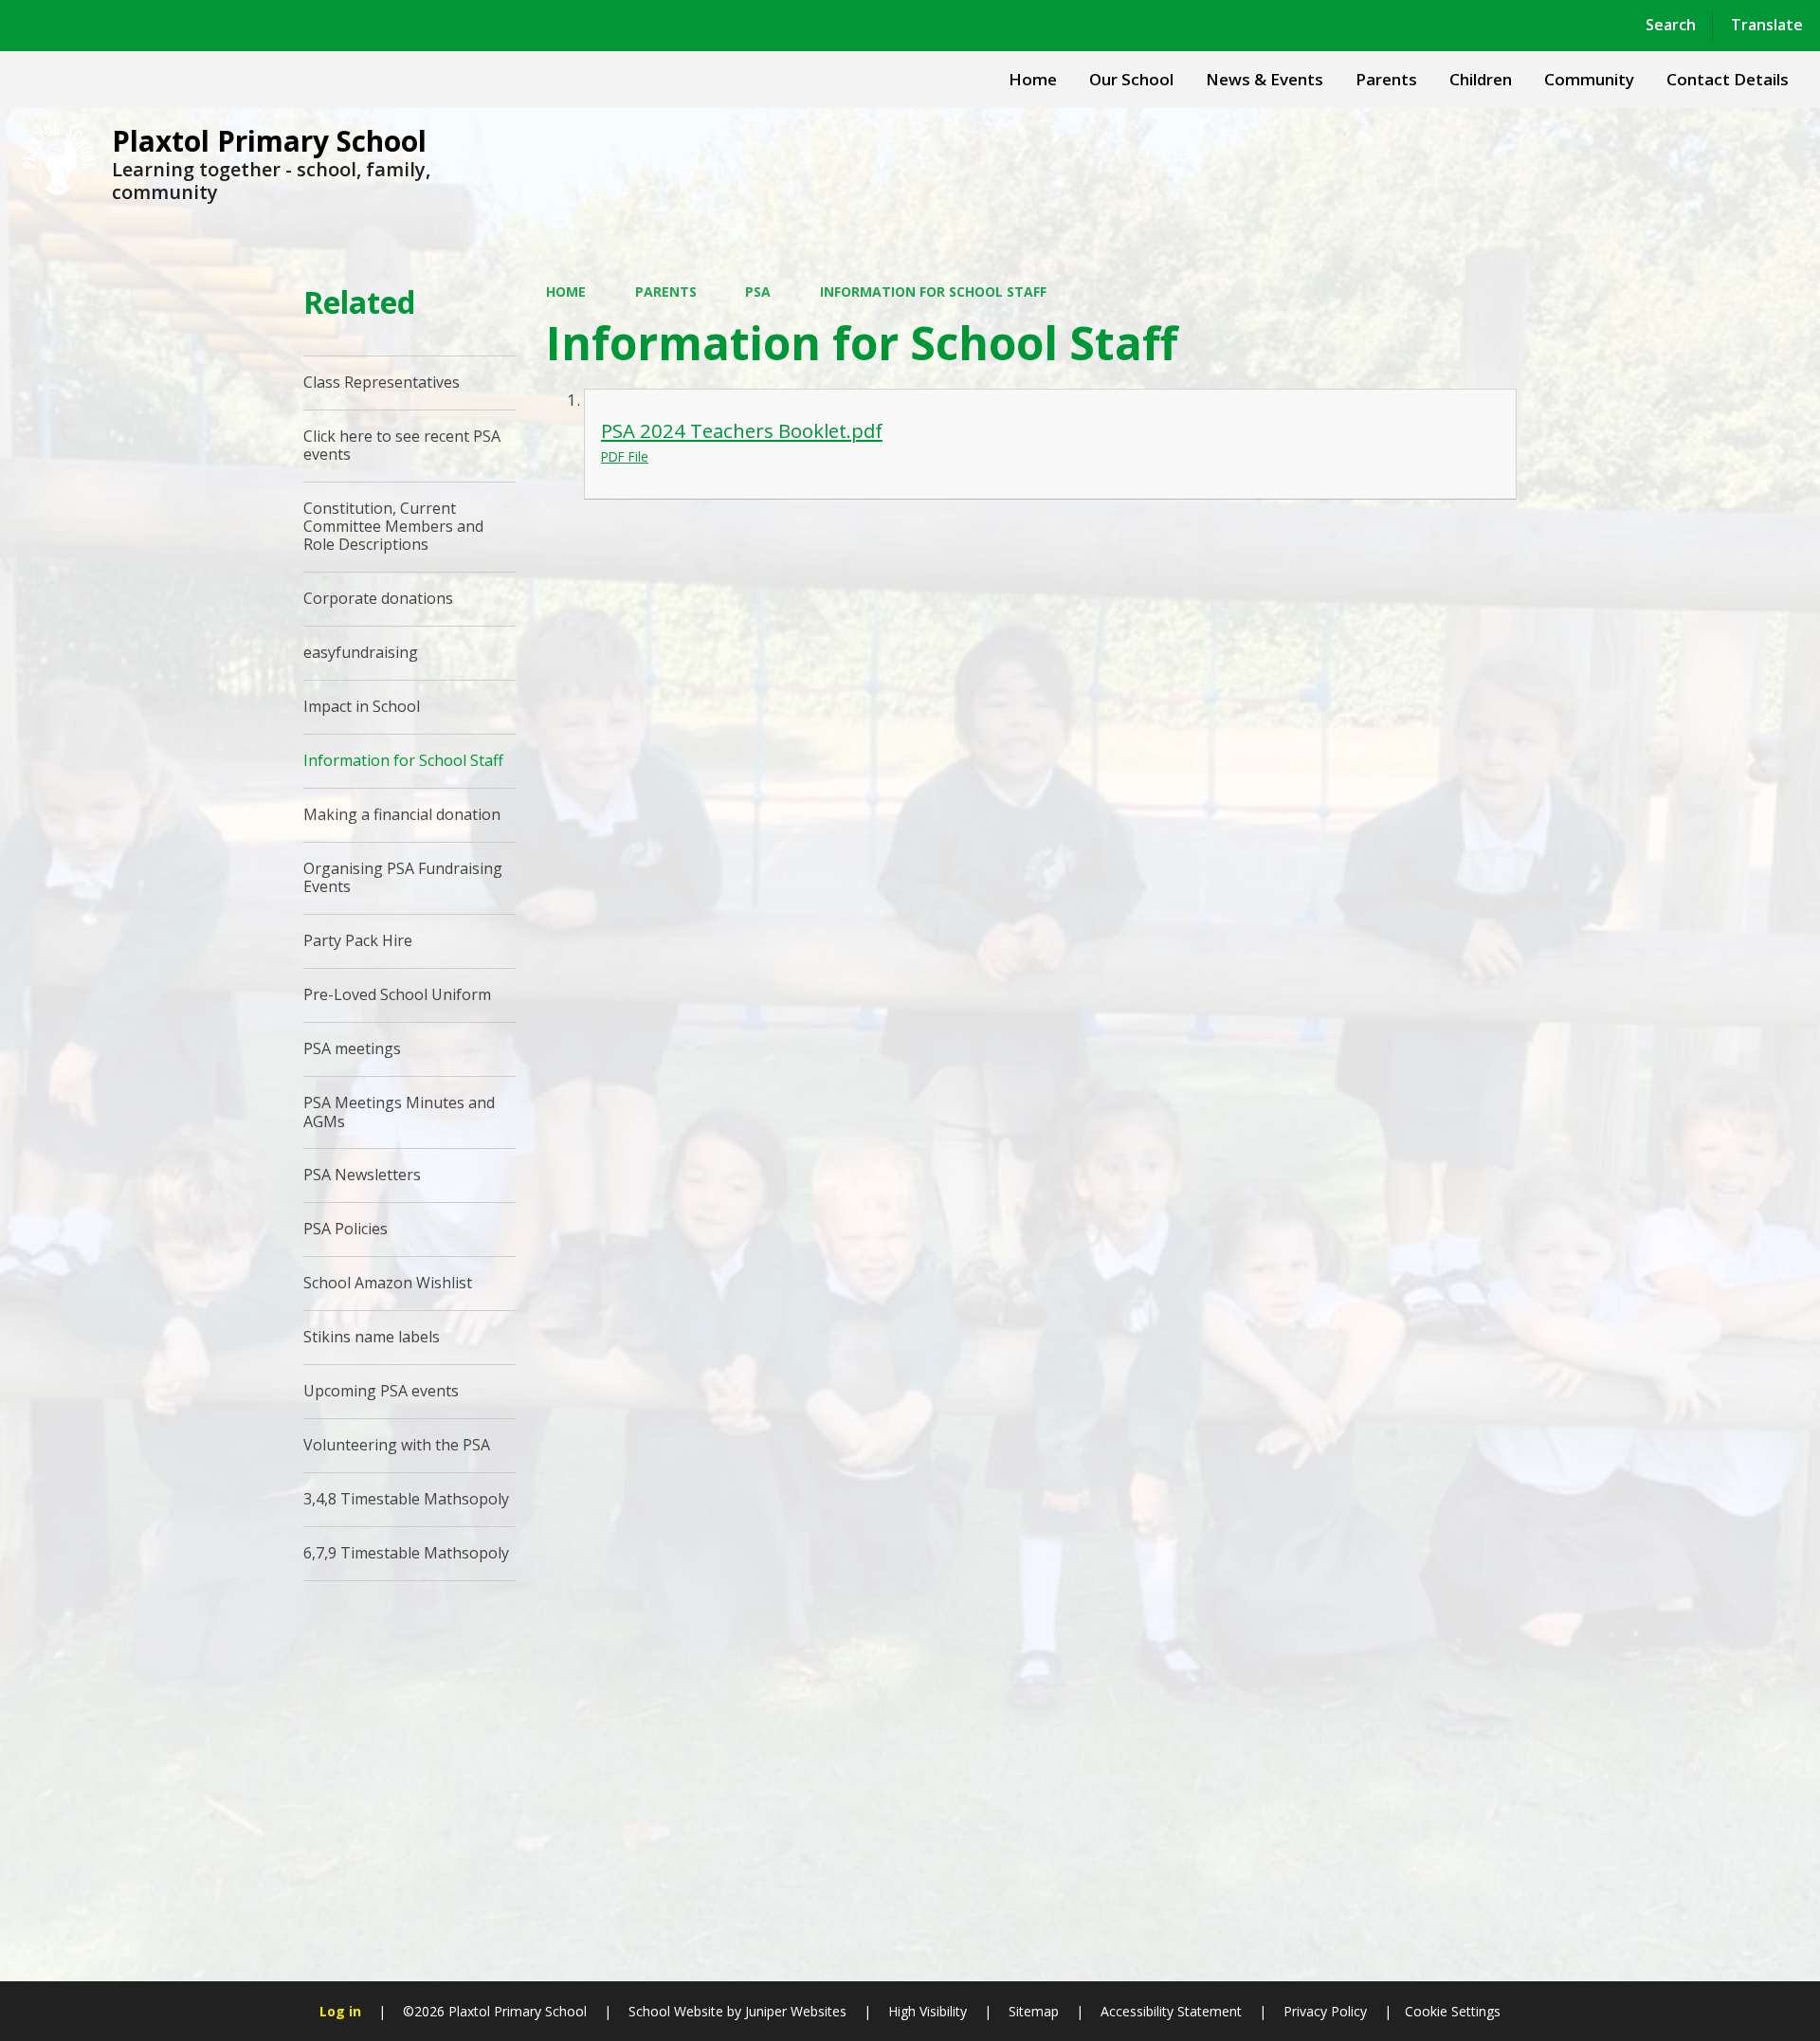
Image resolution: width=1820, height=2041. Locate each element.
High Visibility (928, 2011)
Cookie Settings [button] (1453, 2011)
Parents (666, 292)
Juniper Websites (794, 2011)
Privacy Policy (1325, 2011)
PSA (758, 292)
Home (566, 292)
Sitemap (1034, 2011)
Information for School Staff (933, 292)
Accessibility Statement (1171, 2011)
